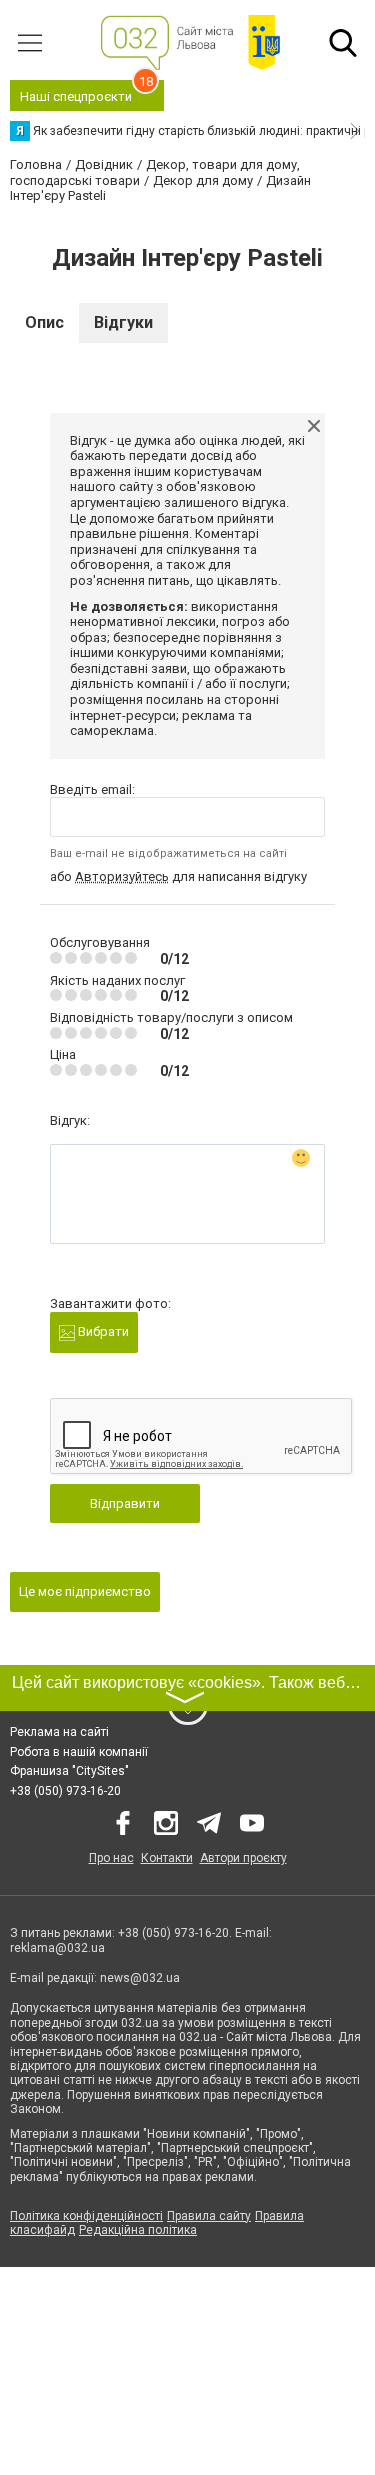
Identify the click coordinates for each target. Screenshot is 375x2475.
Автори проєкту (243, 1858)
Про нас (111, 1858)
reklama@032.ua (57, 1948)
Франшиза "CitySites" (69, 1771)
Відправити (125, 1503)
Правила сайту (209, 2216)
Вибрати (102, 1331)
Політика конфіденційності (86, 2216)
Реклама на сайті (59, 1732)
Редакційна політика (138, 2230)
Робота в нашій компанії (79, 1752)
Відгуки (123, 322)
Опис (44, 322)
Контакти (167, 1858)
